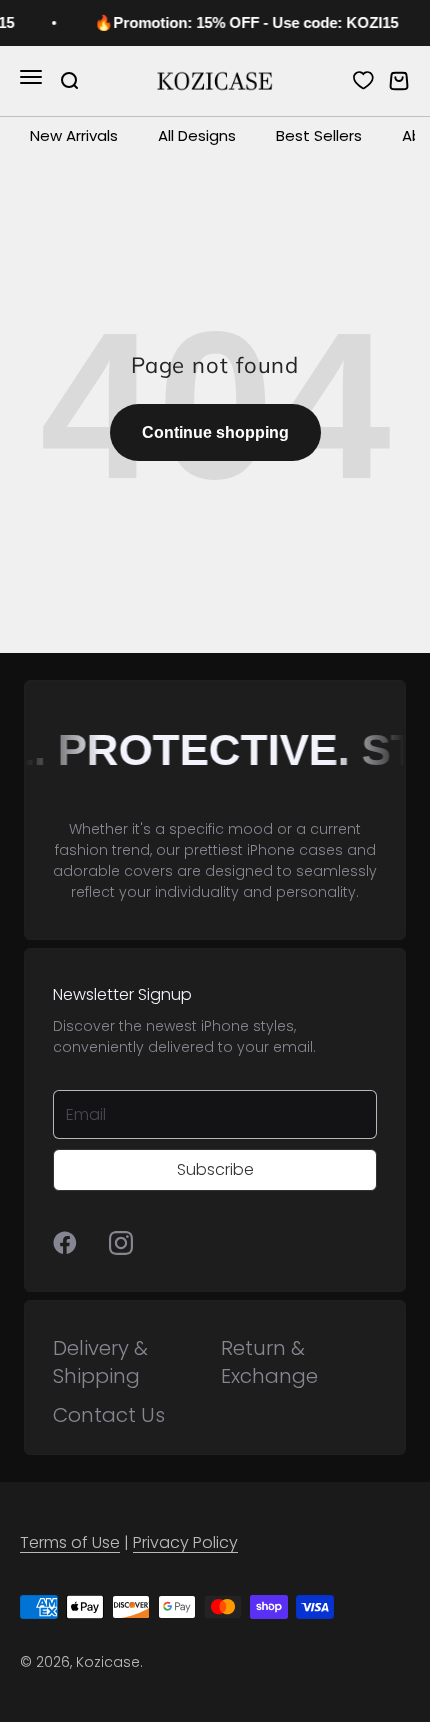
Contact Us (109, 1415)
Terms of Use (70, 1542)
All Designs (197, 135)
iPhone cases (295, 850)
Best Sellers (319, 135)
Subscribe (215, 1169)
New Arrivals (74, 135)
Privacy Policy (185, 1542)
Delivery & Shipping (100, 1362)
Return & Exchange (269, 1362)
